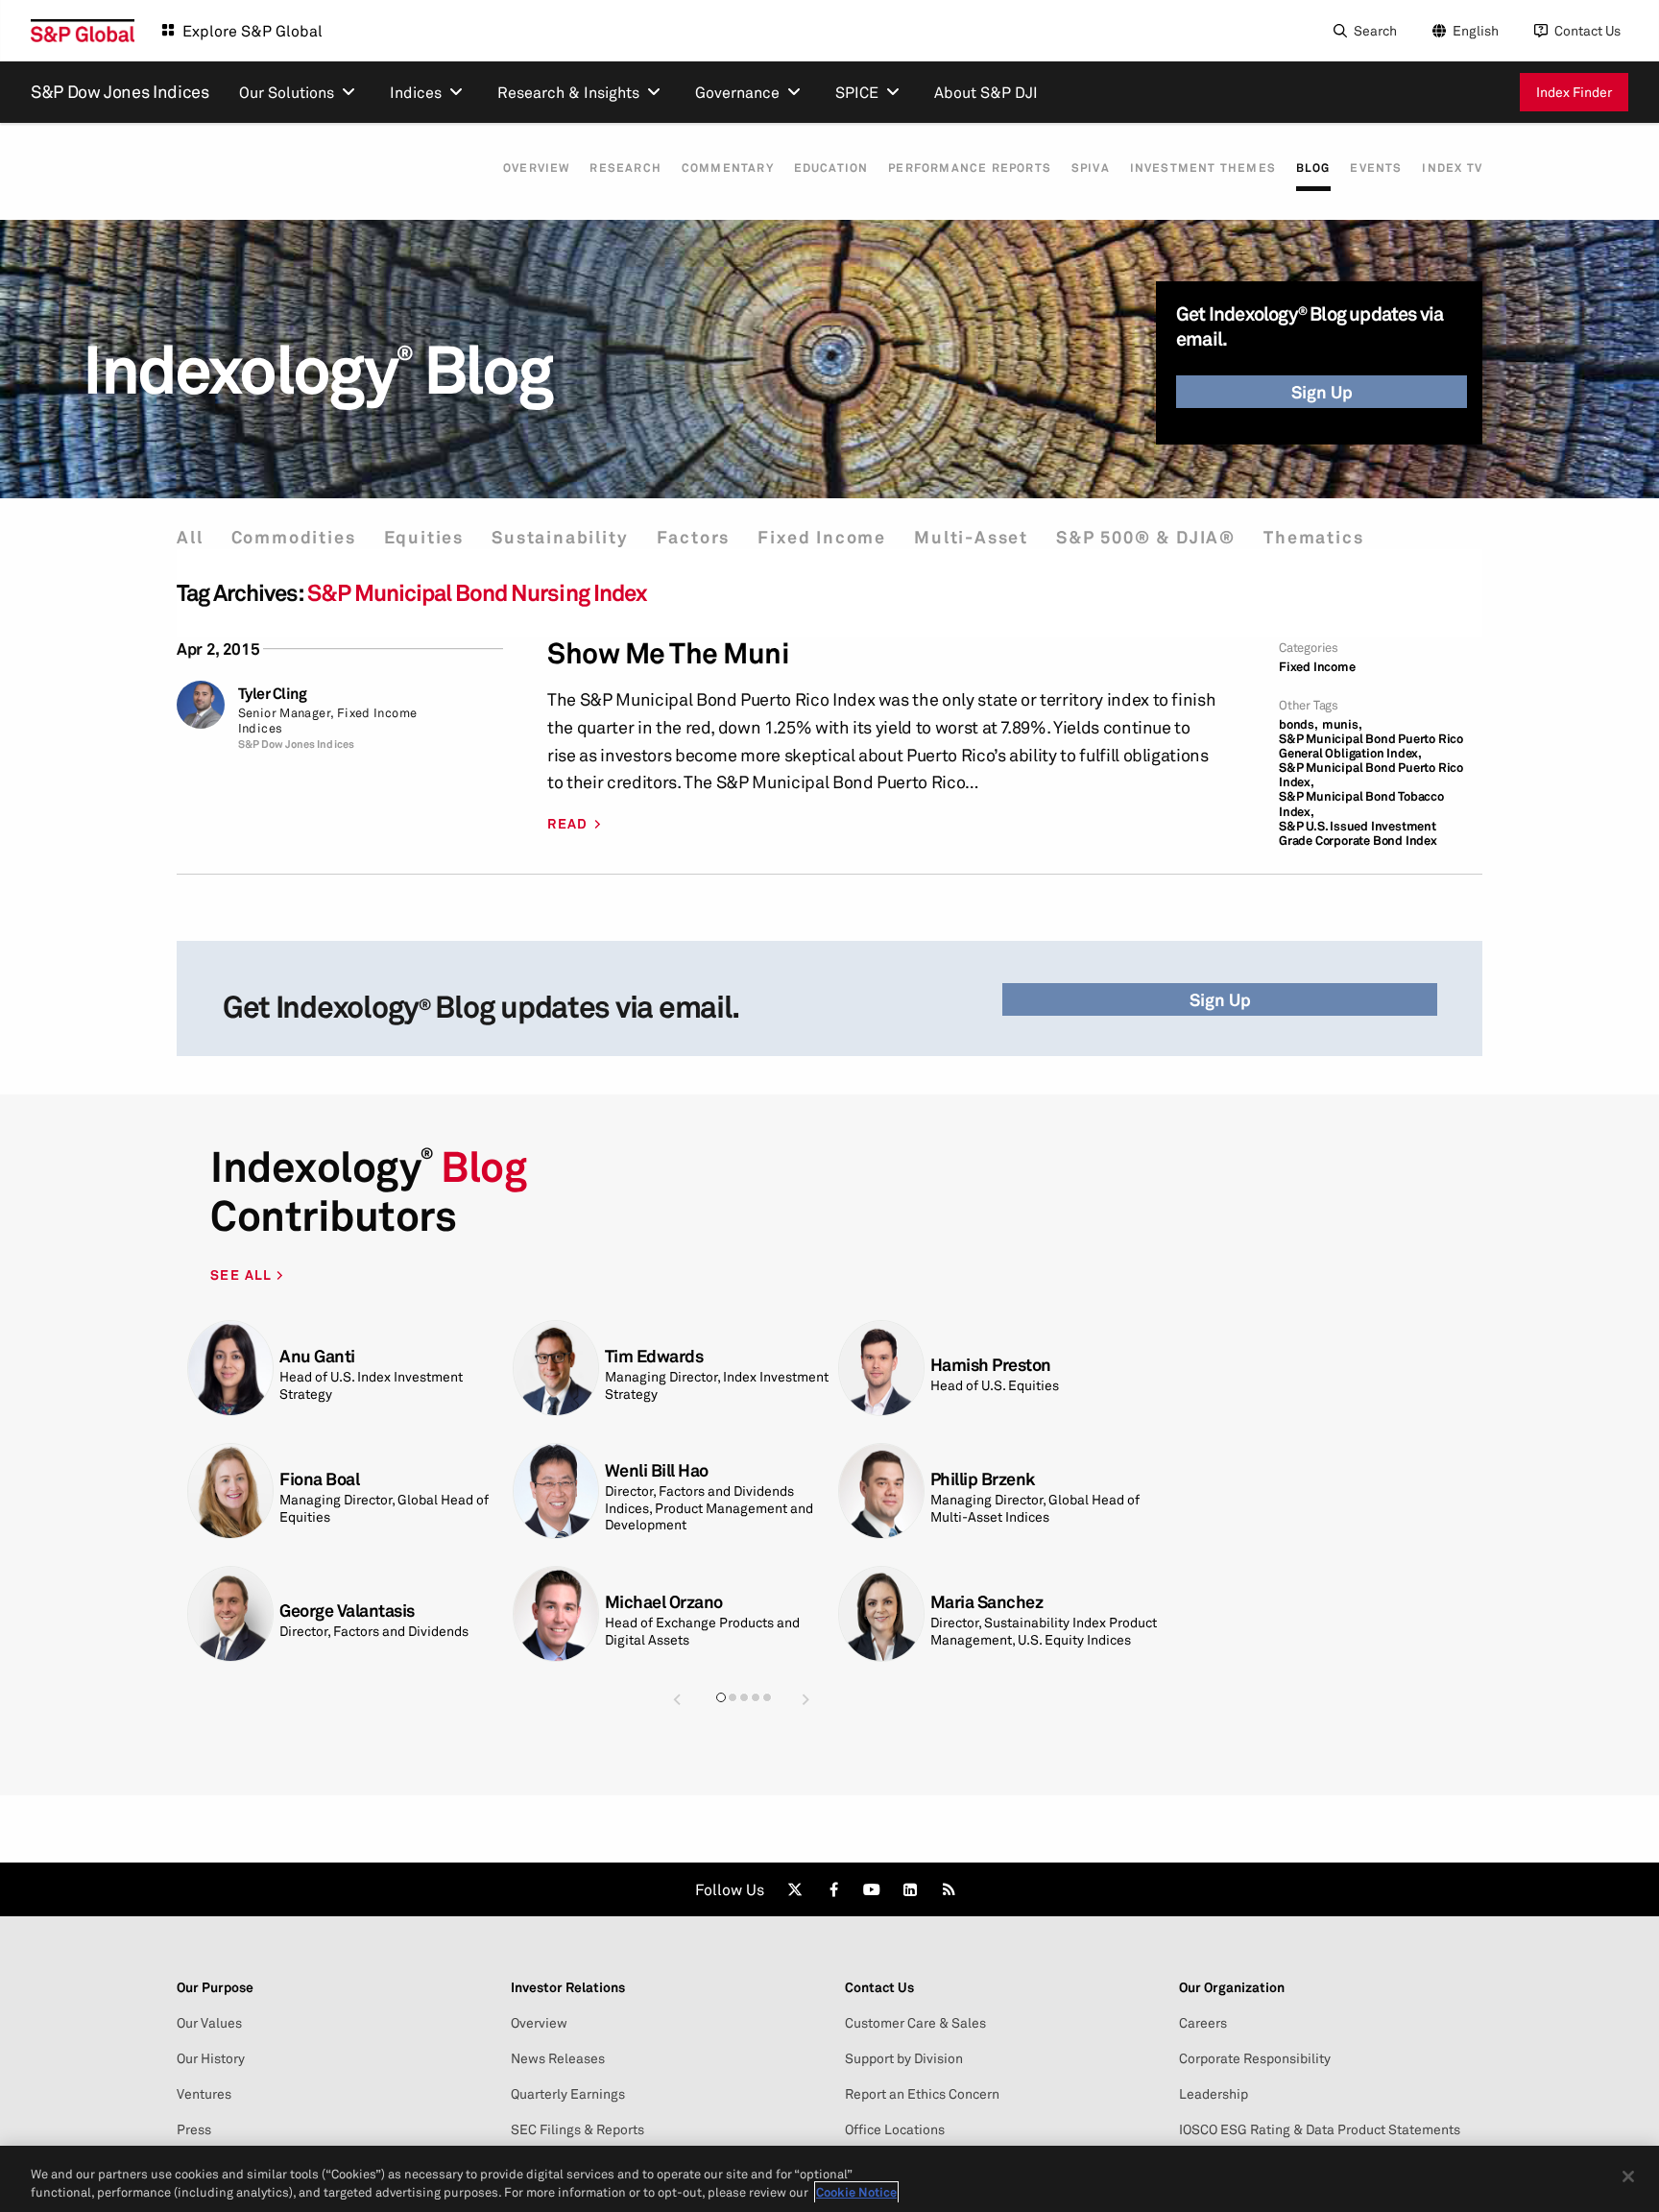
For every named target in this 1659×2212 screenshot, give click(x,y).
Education (831, 168)
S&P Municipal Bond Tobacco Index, (1361, 804)
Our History (211, 2058)
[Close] (1628, 2176)
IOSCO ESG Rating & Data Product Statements (1320, 2129)
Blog (1313, 168)
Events (1376, 168)
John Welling (328, 1356)
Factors (694, 537)
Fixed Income (822, 537)
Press (194, 2129)
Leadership (1214, 2094)
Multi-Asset (971, 537)
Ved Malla (642, 1488)
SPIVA (1091, 168)
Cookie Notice (856, 2192)
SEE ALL (243, 1274)
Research (625, 168)
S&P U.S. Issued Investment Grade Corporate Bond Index (1358, 833)
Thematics (1313, 537)
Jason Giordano (663, 1602)
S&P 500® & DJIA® (1146, 537)
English (1476, 30)
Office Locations (895, 2129)
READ (568, 824)
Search (1375, 30)
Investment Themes (1203, 168)
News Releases (558, 2058)
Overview (537, 168)
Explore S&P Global (252, 31)
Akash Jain (972, 1488)
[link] (795, 1889)
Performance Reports (970, 168)
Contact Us (1587, 30)
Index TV (1452, 168)
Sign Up (1322, 392)
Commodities (294, 537)
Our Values (209, 2023)
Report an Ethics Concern (922, 2094)
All (190, 537)
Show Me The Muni (668, 653)
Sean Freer (321, 1611)
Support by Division (904, 2058)
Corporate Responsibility (1255, 2058)
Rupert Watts (330, 1488)
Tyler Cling (273, 694)
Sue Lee (961, 1602)
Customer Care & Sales (915, 2023)
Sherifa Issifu (655, 1365)
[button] (677, 1699)
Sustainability (560, 537)
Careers (1203, 2023)
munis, (1342, 724)
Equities (424, 537)
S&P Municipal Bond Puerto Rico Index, (1371, 775)
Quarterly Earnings (568, 2094)
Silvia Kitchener (990, 1356)
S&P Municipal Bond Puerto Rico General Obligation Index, (1371, 746)
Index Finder (1574, 92)
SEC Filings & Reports (577, 2129)
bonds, (1298, 724)
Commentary (728, 168)
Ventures (204, 2094)
